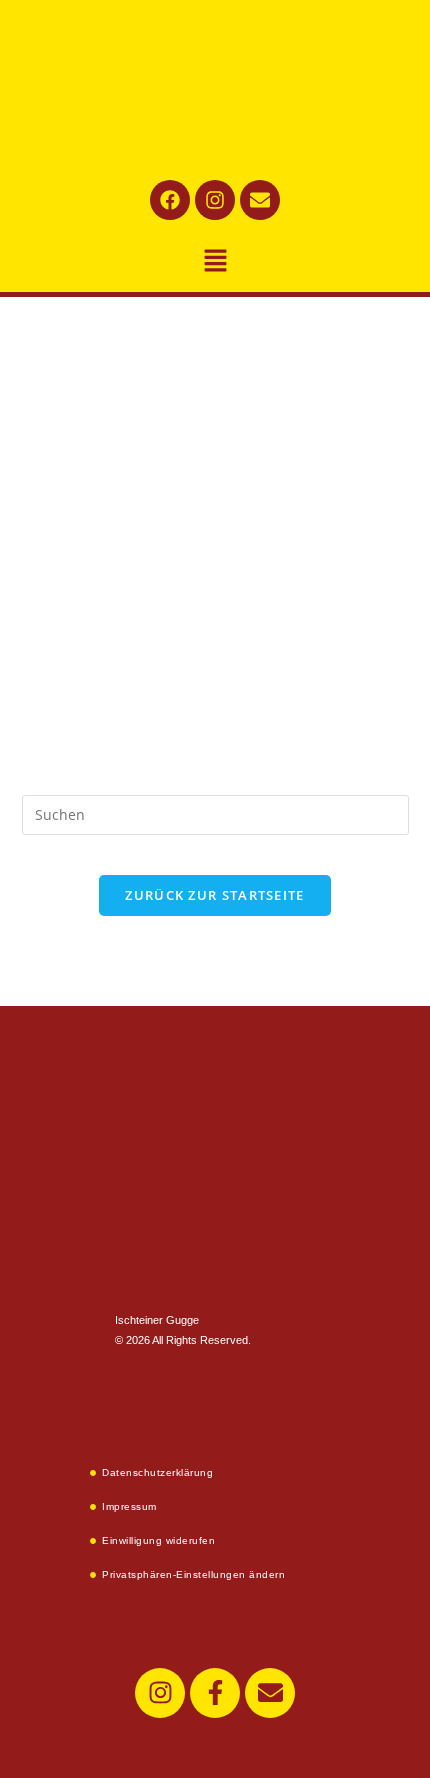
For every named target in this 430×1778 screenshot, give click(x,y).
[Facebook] (170, 200)
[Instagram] (215, 200)
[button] (215, 261)
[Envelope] (260, 200)
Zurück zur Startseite (214, 895)
